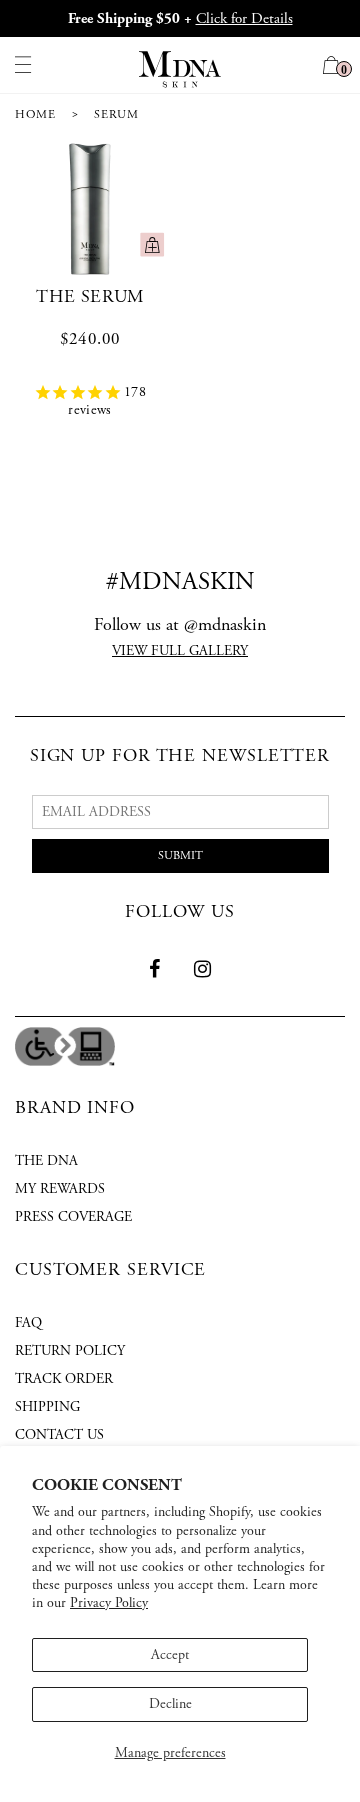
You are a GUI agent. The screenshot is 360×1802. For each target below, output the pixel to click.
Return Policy (70, 1351)
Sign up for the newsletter (180, 756)
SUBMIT (180, 855)
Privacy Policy (109, 1603)
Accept (170, 1655)
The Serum (89, 296)
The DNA (46, 1161)
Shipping (47, 1407)
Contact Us (59, 1435)
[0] (331, 67)
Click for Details (244, 18)
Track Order (64, 1379)
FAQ (28, 1323)
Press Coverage (73, 1217)
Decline (170, 1704)
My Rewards (60, 1189)
